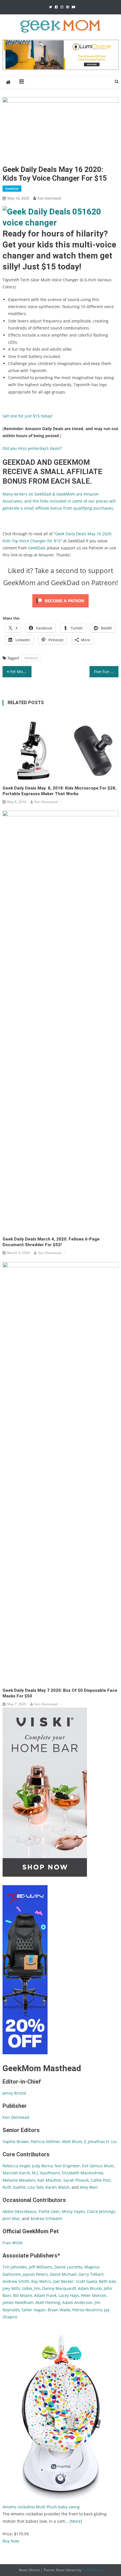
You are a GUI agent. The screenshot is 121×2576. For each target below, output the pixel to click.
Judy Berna (42, 2166)
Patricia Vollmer (45, 2141)
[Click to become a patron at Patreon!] (60, 600)
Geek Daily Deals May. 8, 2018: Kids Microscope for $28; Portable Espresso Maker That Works (59, 791)
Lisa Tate (35, 2187)
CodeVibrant (92, 2570)
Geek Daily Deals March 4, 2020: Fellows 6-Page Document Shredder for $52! (51, 1242)
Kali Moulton (49, 2180)
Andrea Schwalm (46, 2218)
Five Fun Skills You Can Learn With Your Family (106, 672)
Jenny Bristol (14, 2093)
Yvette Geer (49, 2211)
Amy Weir (89, 2187)
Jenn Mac (11, 2218)
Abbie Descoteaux (19, 2211)
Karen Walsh (58, 2187)
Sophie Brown (16, 2141)
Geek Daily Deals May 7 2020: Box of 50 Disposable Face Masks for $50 (60, 1693)
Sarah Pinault (76, 2180)
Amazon (31, 658)
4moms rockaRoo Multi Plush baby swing (41, 2507)
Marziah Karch (16, 2173)
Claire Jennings (101, 2211)
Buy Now (11, 2541)
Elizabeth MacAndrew (82, 2173)
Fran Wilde (13, 2243)
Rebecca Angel (16, 2166)
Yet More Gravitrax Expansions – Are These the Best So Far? (21, 672)
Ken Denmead (49, 198)
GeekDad (12, 188)
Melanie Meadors (19, 2180)
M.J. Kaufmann (46, 2173)
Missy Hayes (73, 2211)
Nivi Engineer (67, 2166)
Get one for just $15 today (27, 416)
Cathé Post (101, 2180)
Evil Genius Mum (98, 2166)
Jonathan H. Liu (102, 2141)
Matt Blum (72, 2141)
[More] (76, 2521)
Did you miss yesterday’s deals (31, 448)
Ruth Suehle (14, 2187)
